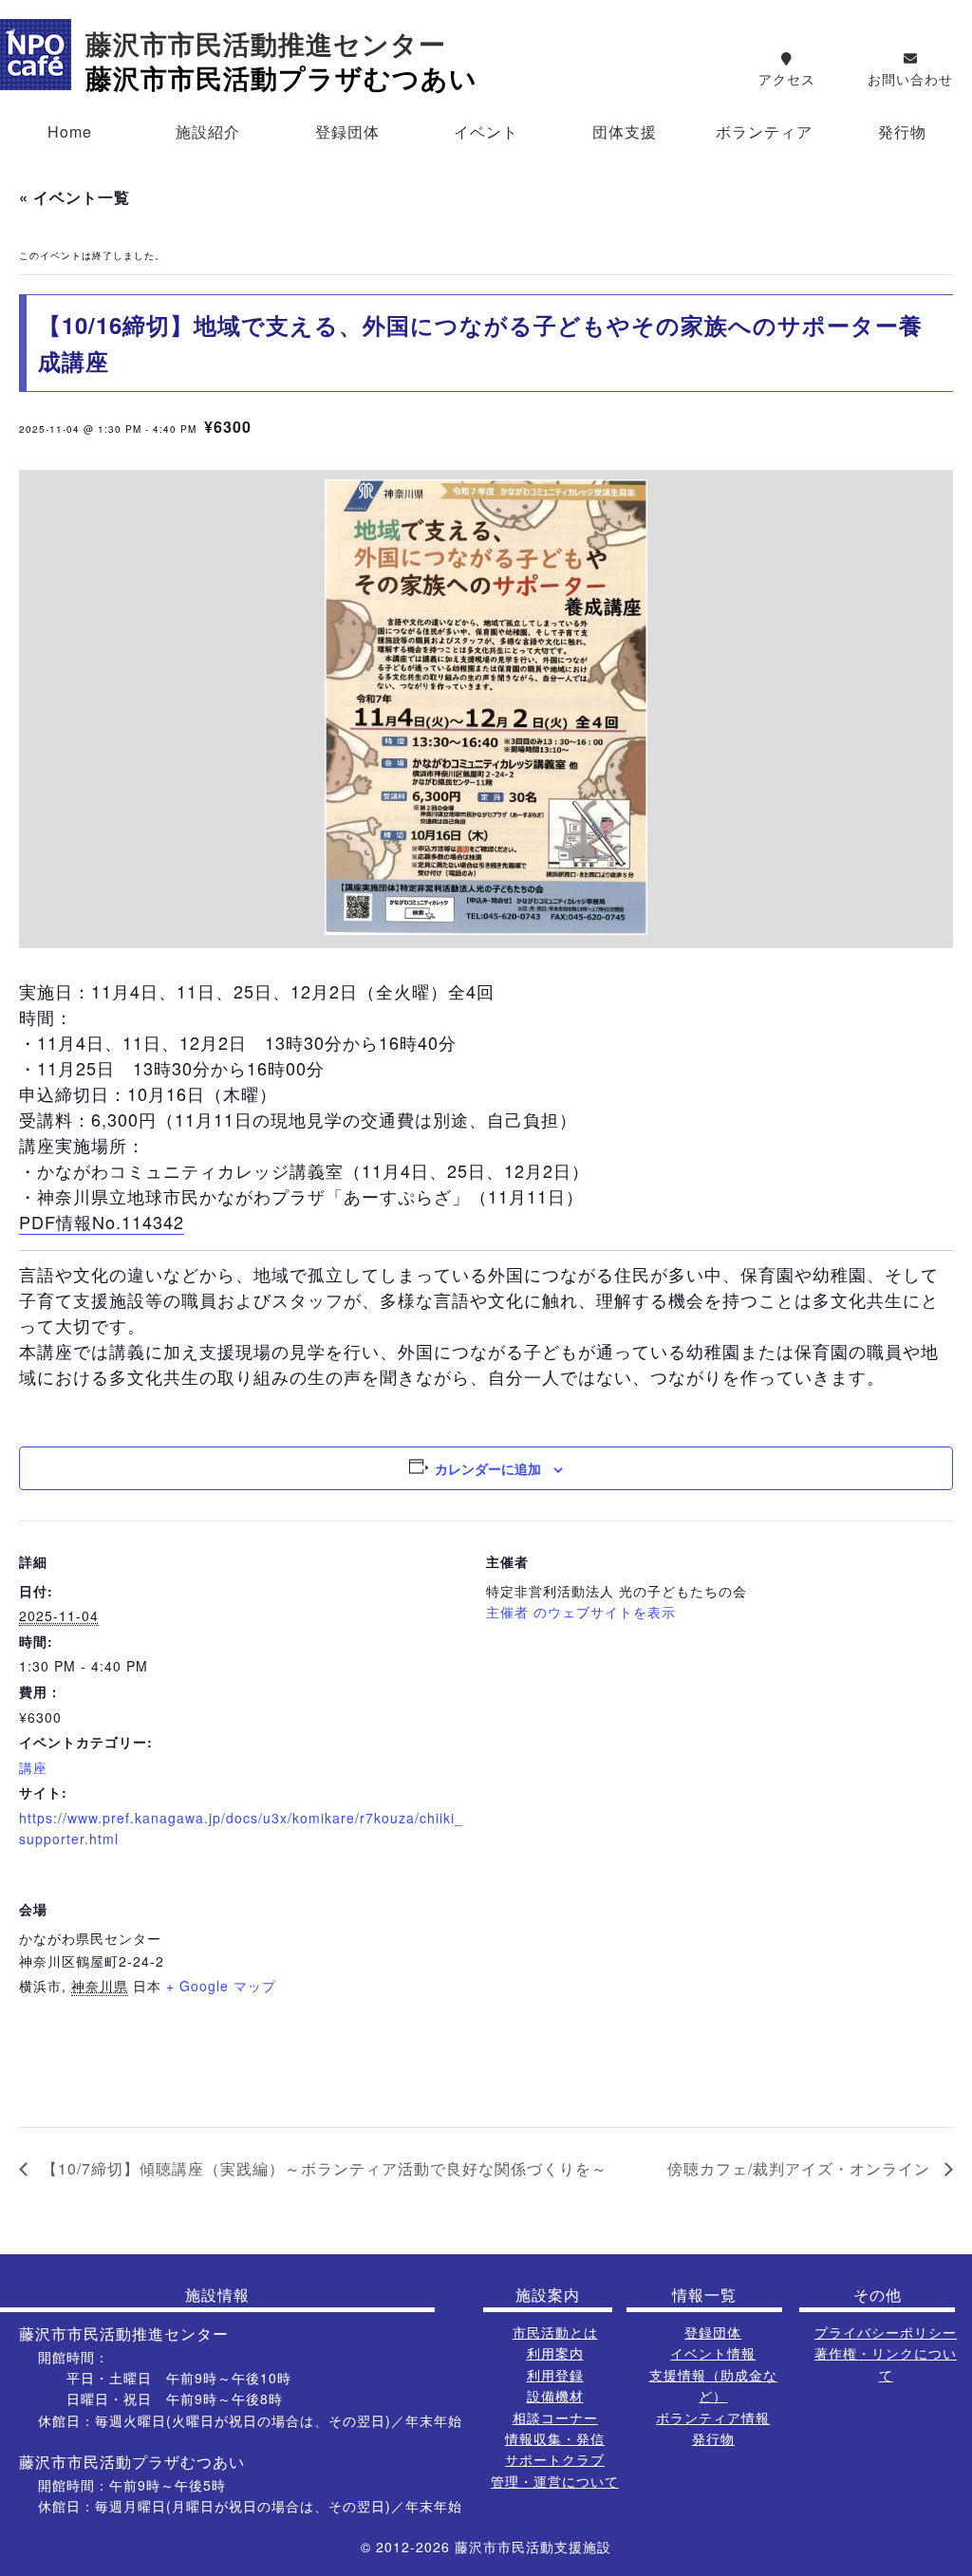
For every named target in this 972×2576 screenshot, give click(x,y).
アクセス (787, 79)
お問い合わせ (910, 79)
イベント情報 (713, 2353)
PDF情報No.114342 (102, 1222)
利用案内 (555, 2353)
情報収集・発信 (555, 2438)
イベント (486, 131)
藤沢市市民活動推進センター (266, 45)
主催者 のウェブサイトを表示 (581, 1612)
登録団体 (347, 131)
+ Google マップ (221, 1986)
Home (70, 131)
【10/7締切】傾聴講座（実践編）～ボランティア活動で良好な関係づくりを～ (322, 2168)
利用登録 (555, 2375)
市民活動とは (555, 2332)
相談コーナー (555, 2417)
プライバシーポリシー (886, 2332)
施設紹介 (208, 131)
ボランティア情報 (713, 2417)
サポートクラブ (555, 2459)
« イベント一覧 (75, 197)
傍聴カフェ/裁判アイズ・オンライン (801, 2168)
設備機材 (555, 2396)
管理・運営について (555, 2481)
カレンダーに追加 (488, 1468)
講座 (33, 1767)
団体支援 (625, 131)
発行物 (902, 131)
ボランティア (764, 131)
